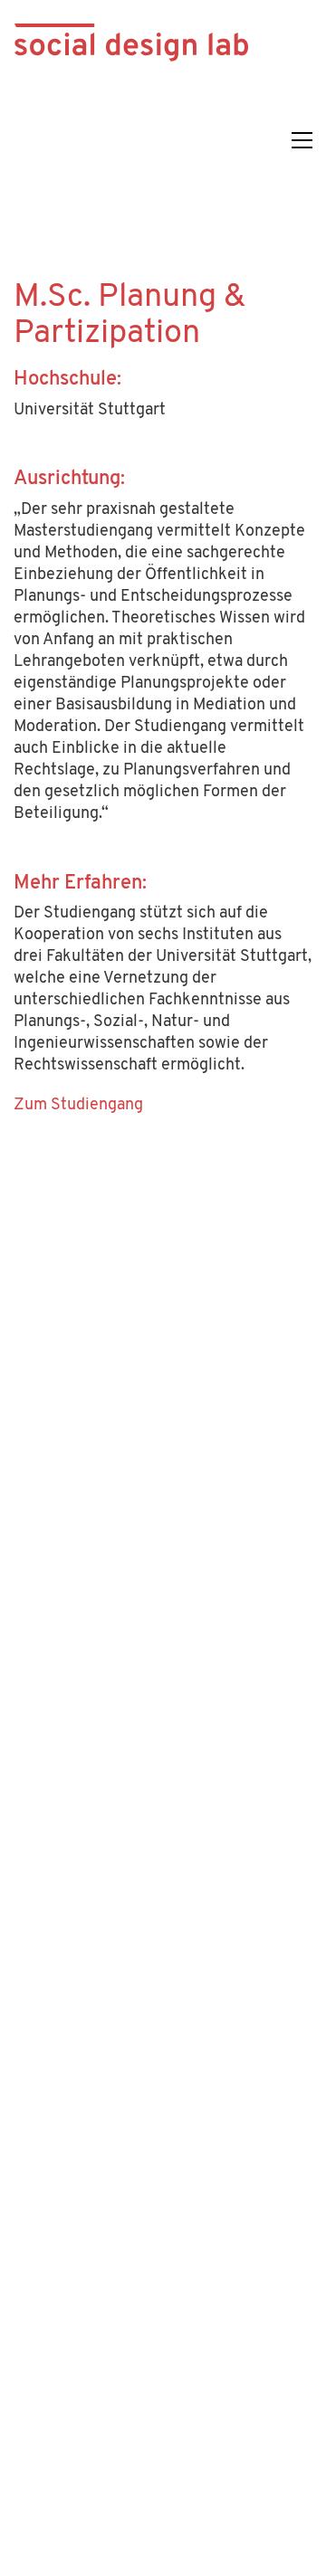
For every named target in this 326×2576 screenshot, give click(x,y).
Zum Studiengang (78, 1106)
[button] (302, 140)
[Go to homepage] (131, 140)
